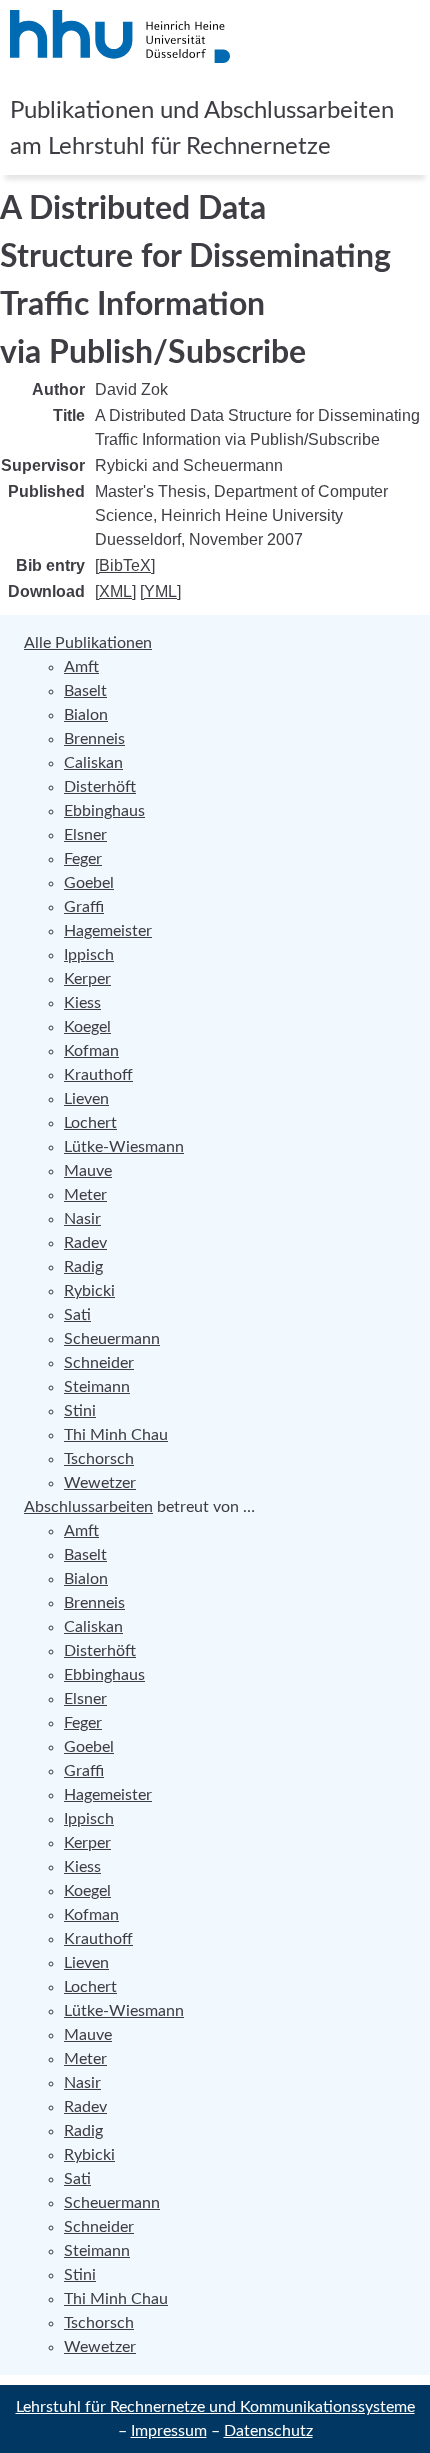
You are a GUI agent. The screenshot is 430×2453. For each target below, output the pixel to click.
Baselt (85, 691)
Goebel (89, 883)
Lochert (90, 1123)
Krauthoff (98, 1075)
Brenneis (94, 739)
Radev (85, 1243)
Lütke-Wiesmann (124, 1147)
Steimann (97, 1387)
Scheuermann (112, 1339)
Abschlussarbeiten (88, 1507)
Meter (85, 1195)
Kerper (87, 979)
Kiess (82, 1003)
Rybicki (89, 1291)
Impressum (169, 2431)
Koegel (87, 1027)
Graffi (84, 907)
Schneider (99, 1363)
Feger (83, 859)
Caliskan (93, 763)
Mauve (88, 1171)
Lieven (86, 1099)
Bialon (86, 715)
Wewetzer (100, 1483)
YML (160, 591)
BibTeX (125, 565)
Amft (81, 667)
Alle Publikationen (88, 643)
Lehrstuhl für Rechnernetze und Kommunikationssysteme (215, 2407)
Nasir (82, 1219)
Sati (77, 1315)
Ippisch (89, 955)
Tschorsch (99, 1459)
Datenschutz (268, 2431)
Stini (80, 1411)
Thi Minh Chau (116, 1435)
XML (115, 591)
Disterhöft (100, 787)
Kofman (91, 1051)
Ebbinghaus (104, 811)
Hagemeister (108, 931)
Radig (83, 1267)
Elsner (85, 835)
